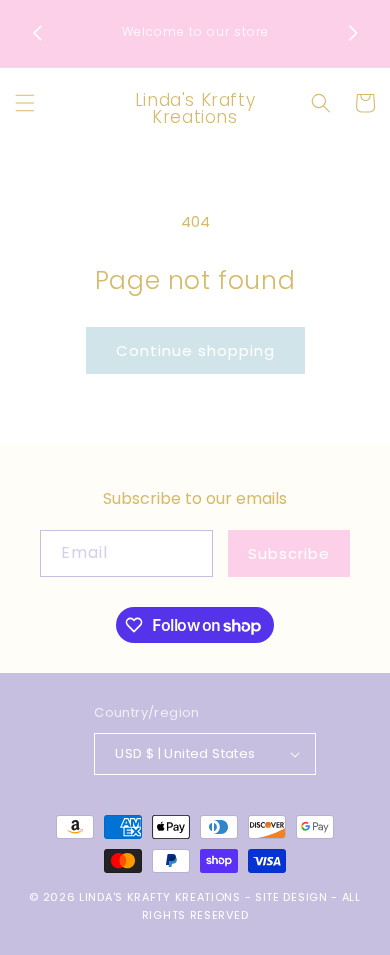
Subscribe (289, 553)
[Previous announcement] (37, 33)
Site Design (291, 897)
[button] (25, 103)
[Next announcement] (353, 33)
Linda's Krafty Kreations (160, 897)
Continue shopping (195, 350)
